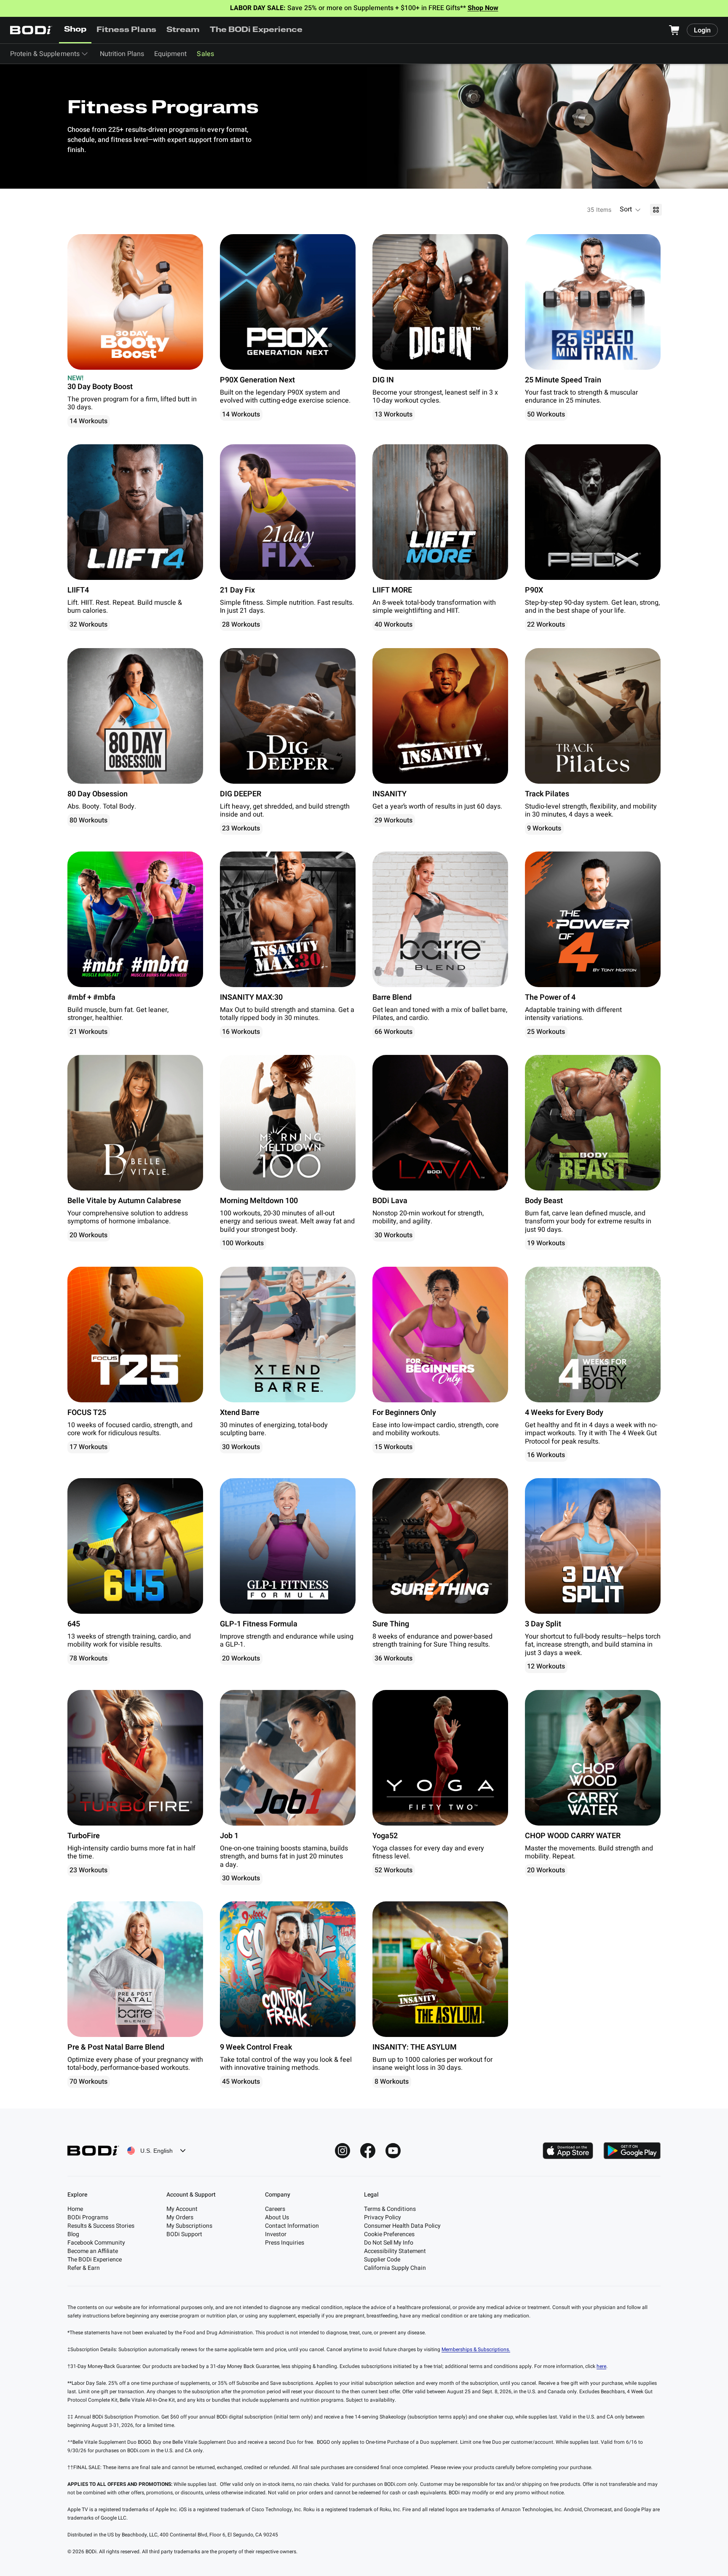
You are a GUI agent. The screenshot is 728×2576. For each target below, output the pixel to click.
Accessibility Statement (395, 2251)
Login (702, 30)
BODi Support (184, 2234)
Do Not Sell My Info (389, 2243)
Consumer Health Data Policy (402, 2226)
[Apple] (568, 2151)
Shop (75, 30)
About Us (277, 2217)
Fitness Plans (126, 30)
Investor (276, 2234)
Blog (73, 2234)
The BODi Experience (256, 30)
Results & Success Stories (101, 2226)
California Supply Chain (395, 2268)
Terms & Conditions (390, 2209)
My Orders (180, 2217)
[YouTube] (393, 2151)
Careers (275, 2209)
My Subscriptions (189, 2226)
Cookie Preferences (389, 2234)
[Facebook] (368, 2151)
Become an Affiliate (93, 2251)
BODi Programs (88, 2217)
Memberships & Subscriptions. (476, 2349)
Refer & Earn (84, 2268)
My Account (182, 2209)
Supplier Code (382, 2260)
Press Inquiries (285, 2243)
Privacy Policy (383, 2217)
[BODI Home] (31, 30)
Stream (183, 30)
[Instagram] (343, 2151)
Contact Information (292, 2226)
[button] (631, 210)
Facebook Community (96, 2243)
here (601, 2366)
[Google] (632, 2151)
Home (75, 2209)
